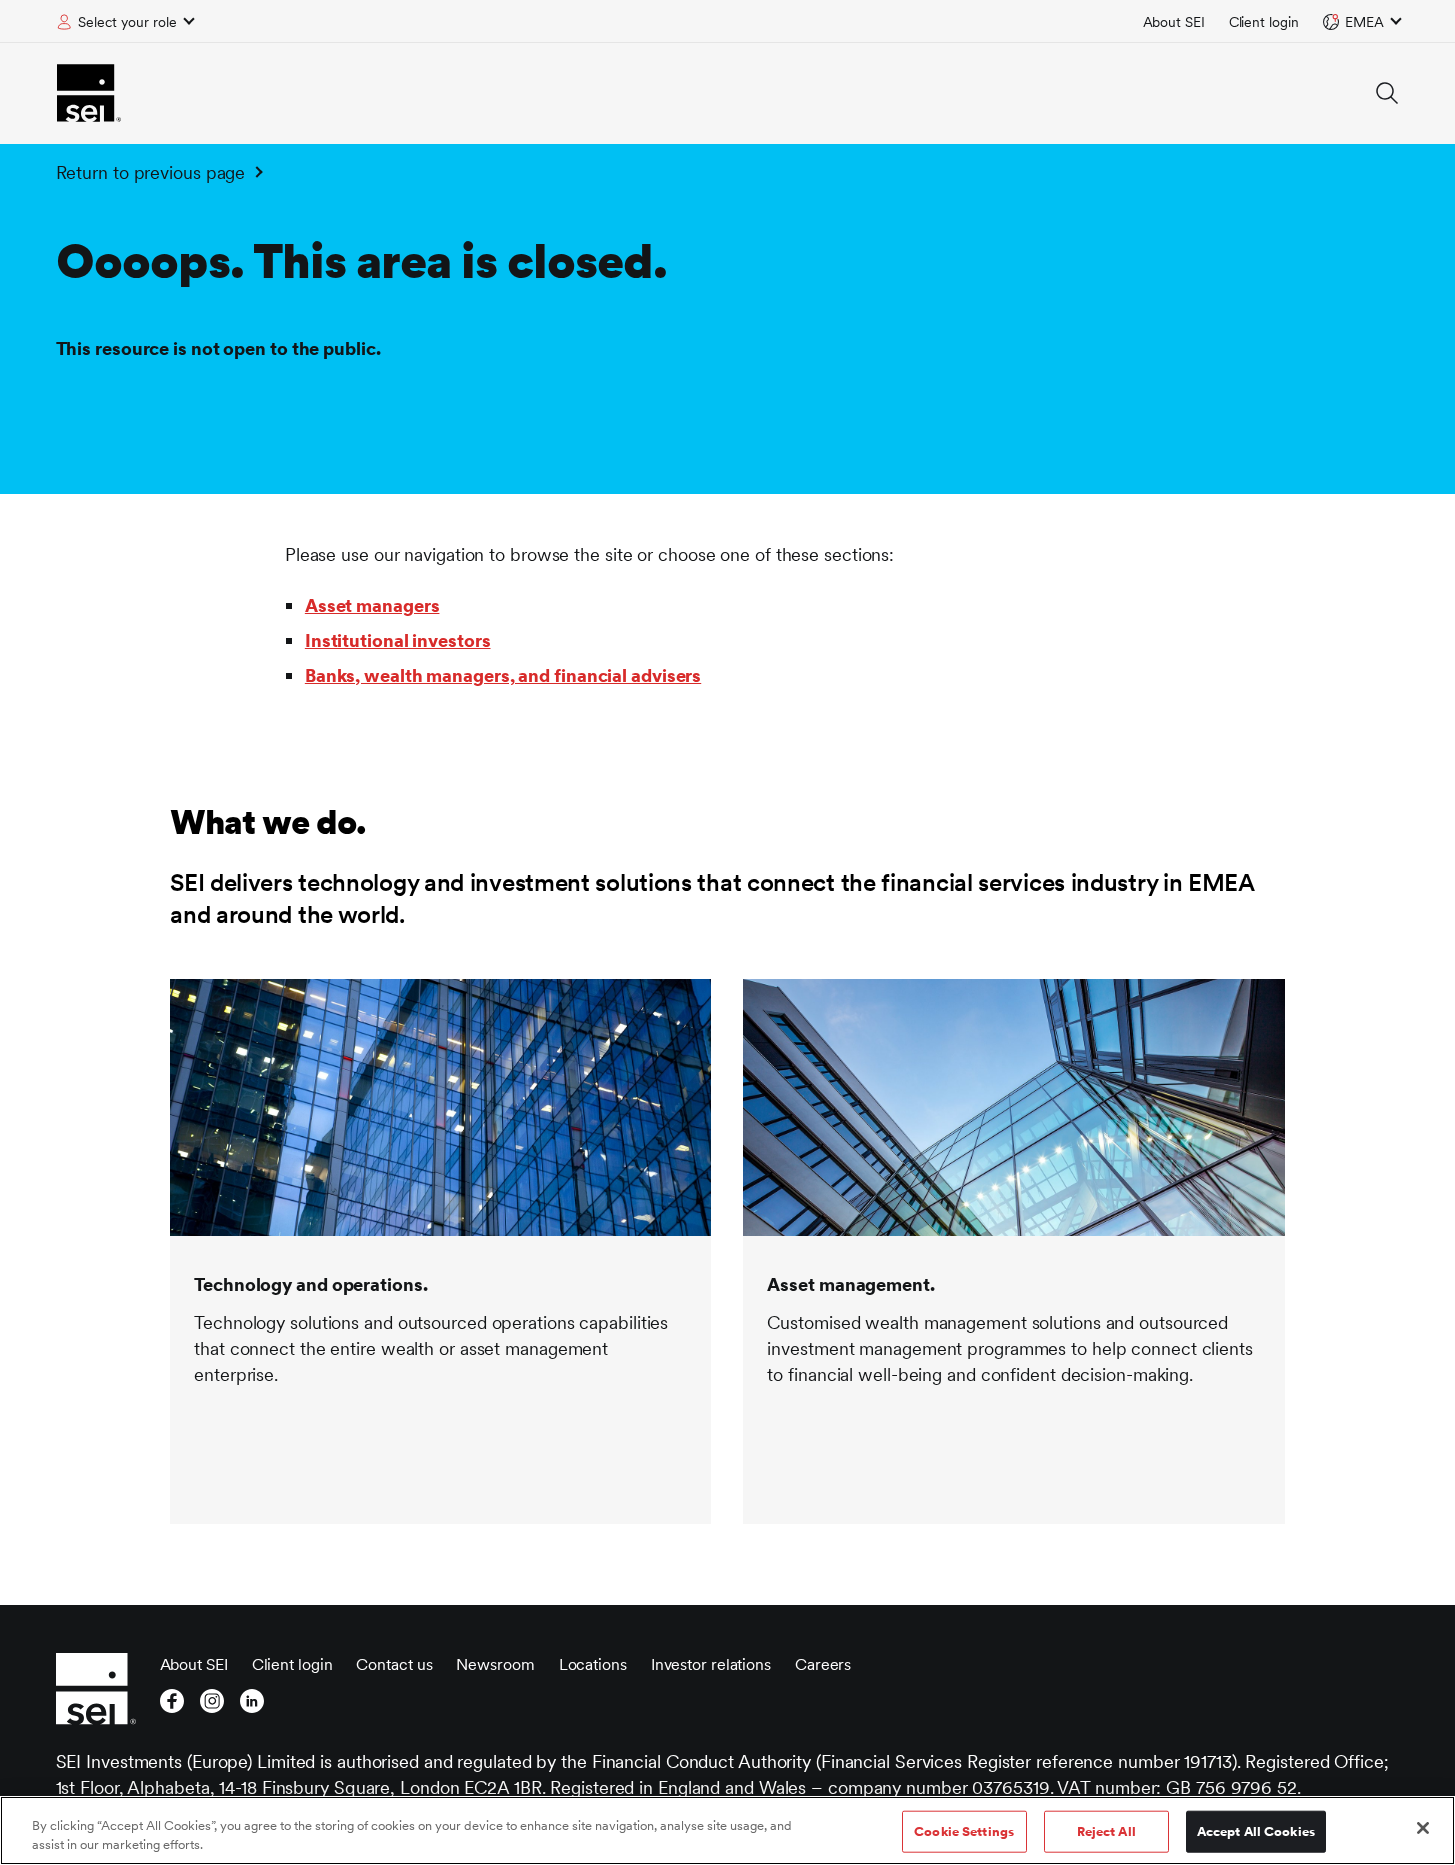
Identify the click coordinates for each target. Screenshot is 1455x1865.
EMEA (1364, 22)
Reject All (1106, 1831)
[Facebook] (172, 1707)
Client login (1264, 22)
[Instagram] (212, 1707)
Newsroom (495, 1664)
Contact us (394, 1664)
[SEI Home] (89, 93)
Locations (593, 1664)
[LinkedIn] (252, 1707)
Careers (823, 1664)
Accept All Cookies (1256, 1831)
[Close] (1423, 1828)
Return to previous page (151, 172)
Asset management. (850, 1284)
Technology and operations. (310, 1284)
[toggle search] (1387, 93)
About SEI (1174, 22)
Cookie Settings (964, 1831)
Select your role (127, 22)
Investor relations (711, 1664)
